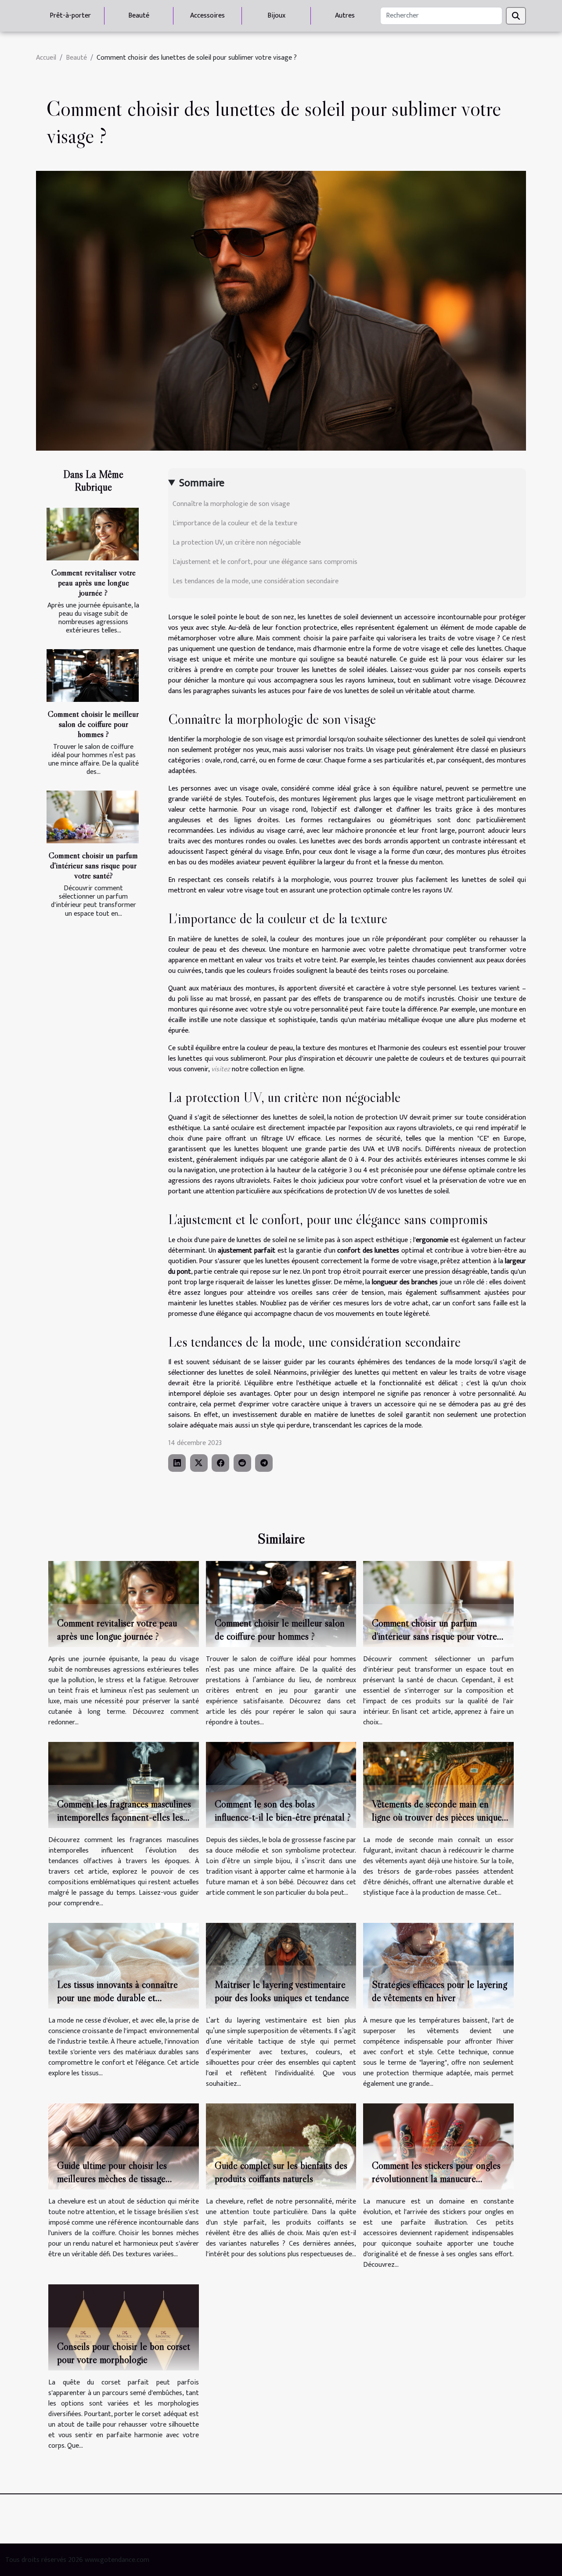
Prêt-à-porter (70, 16)
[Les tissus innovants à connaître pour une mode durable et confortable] (124, 1965)
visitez (221, 1069)
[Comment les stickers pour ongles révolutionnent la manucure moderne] (438, 2146)
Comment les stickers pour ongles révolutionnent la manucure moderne (436, 2179)
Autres (345, 16)
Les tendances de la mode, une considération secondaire (256, 581)
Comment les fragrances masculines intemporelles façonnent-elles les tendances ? (124, 1817)
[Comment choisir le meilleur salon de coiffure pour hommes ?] (93, 676)
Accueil (46, 58)
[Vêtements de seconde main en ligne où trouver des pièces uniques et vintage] (438, 1784)
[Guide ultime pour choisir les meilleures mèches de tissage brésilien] (124, 2146)
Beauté (139, 16)
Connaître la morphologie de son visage (231, 504)
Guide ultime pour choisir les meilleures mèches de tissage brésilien (112, 2179)
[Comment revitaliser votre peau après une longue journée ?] (93, 534)
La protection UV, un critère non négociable (237, 543)
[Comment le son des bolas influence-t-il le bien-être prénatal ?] (281, 1784)
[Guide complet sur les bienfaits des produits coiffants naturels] (281, 2146)
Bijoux (276, 16)
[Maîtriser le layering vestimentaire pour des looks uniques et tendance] (281, 1965)
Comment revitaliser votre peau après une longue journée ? (94, 582)
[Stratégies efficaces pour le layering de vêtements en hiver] (438, 1965)
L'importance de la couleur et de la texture (235, 523)
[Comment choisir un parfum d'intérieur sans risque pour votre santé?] (93, 817)
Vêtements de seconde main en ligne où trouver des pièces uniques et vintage (439, 1817)
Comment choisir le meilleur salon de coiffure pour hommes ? (93, 724)
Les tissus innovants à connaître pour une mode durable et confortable (117, 1998)
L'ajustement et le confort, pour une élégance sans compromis (265, 562)
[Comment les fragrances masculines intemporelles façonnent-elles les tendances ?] (124, 1784)
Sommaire (202, 483)
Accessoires (207, 16)
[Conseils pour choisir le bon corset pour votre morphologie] (124, 2327)
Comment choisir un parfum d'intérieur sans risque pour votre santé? (93, 865)
